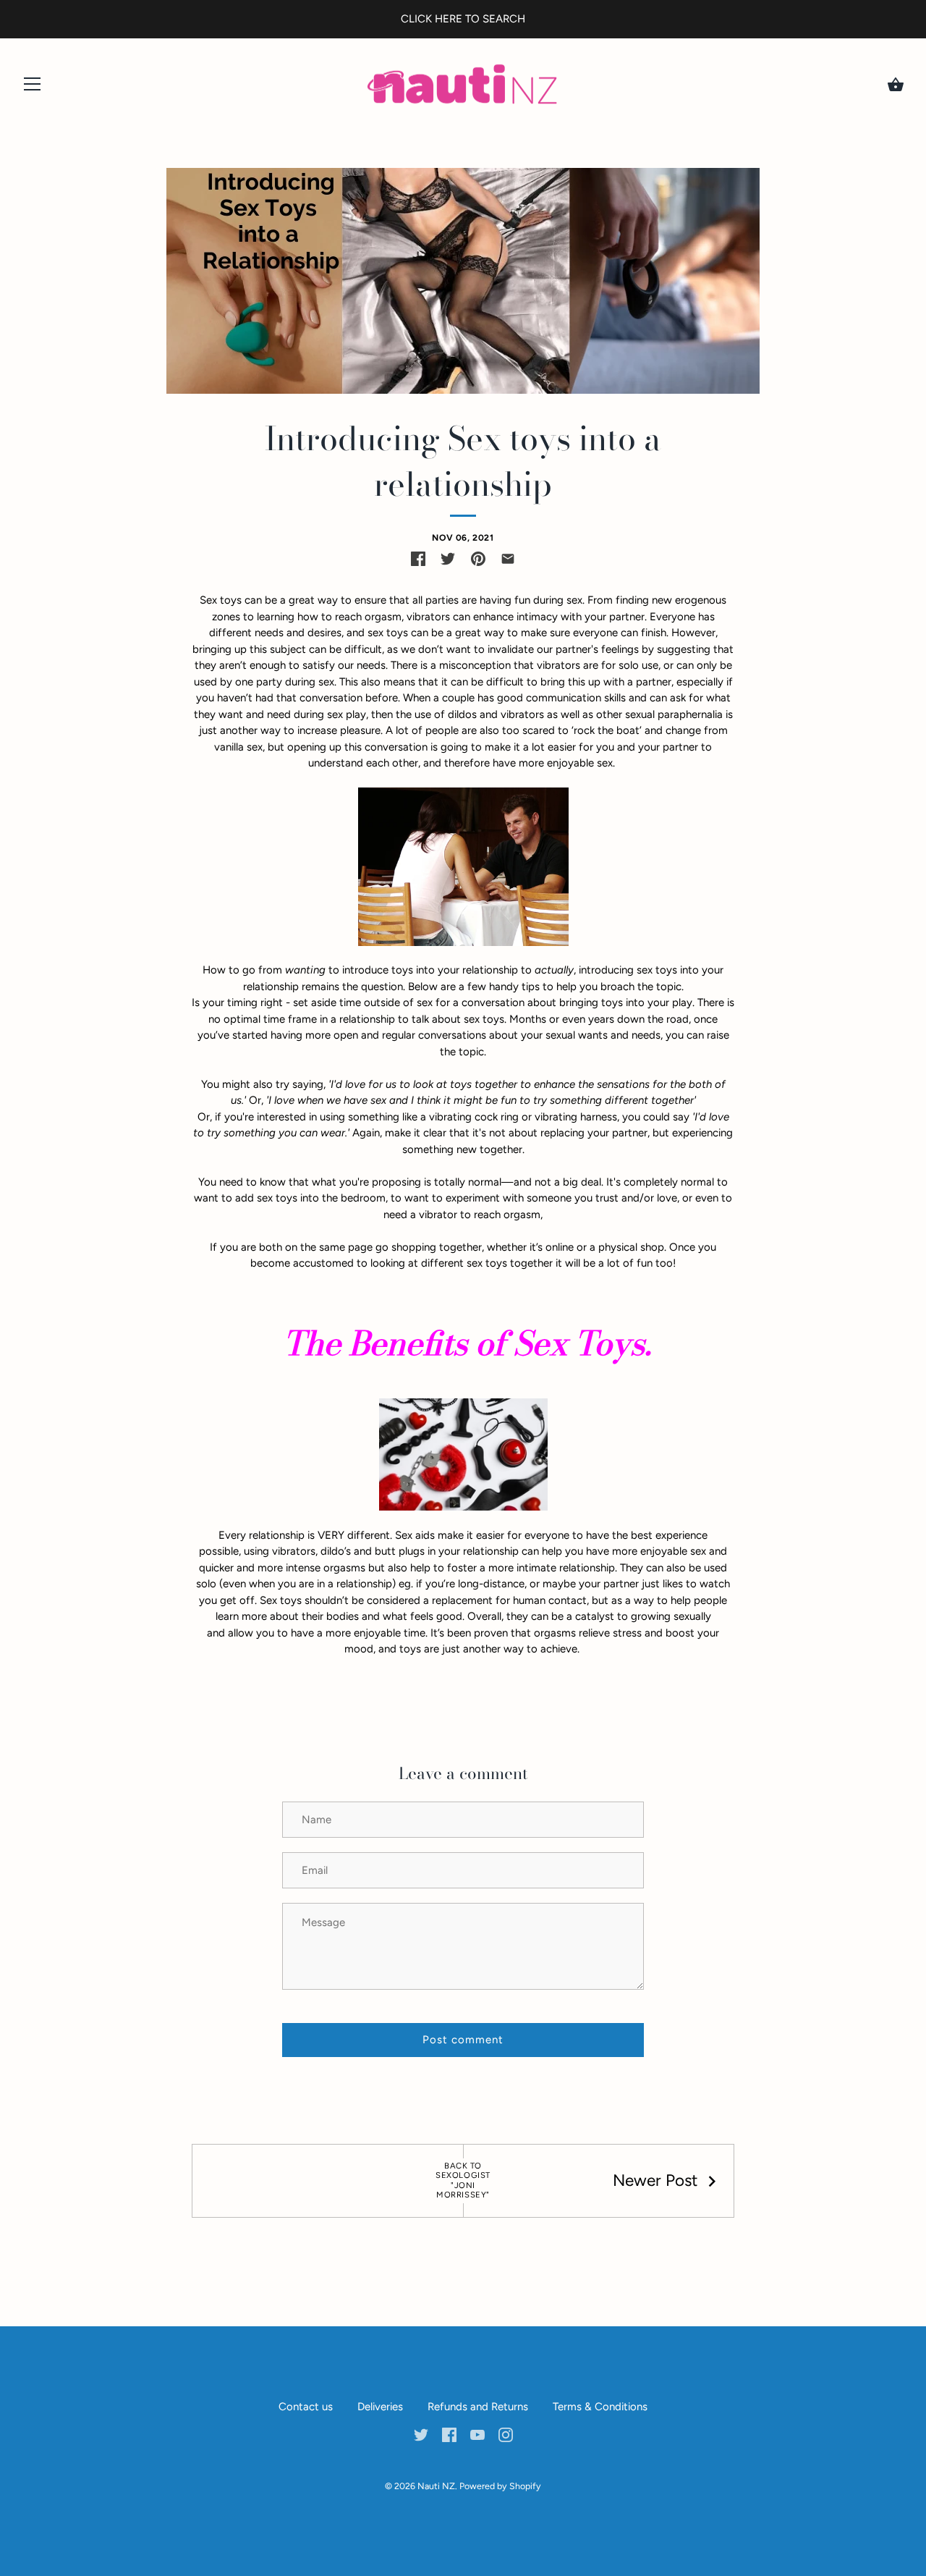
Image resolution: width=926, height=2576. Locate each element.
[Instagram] (506, 2433)
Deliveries (380, 2407)
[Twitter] (421, 2433)
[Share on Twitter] (448, 559)
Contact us (306, 2407)
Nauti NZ (436, 2486)
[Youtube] (477, 2433)
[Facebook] (449, 2433)
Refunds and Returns (478, 2407)
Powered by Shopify (500, 2486)
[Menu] (33, 87)
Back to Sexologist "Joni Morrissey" (463, 2181)
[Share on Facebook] (418, 559)
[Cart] (896, 85)
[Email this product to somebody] (508, 559)
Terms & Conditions (600, 2407)
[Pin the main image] (478, 559)
